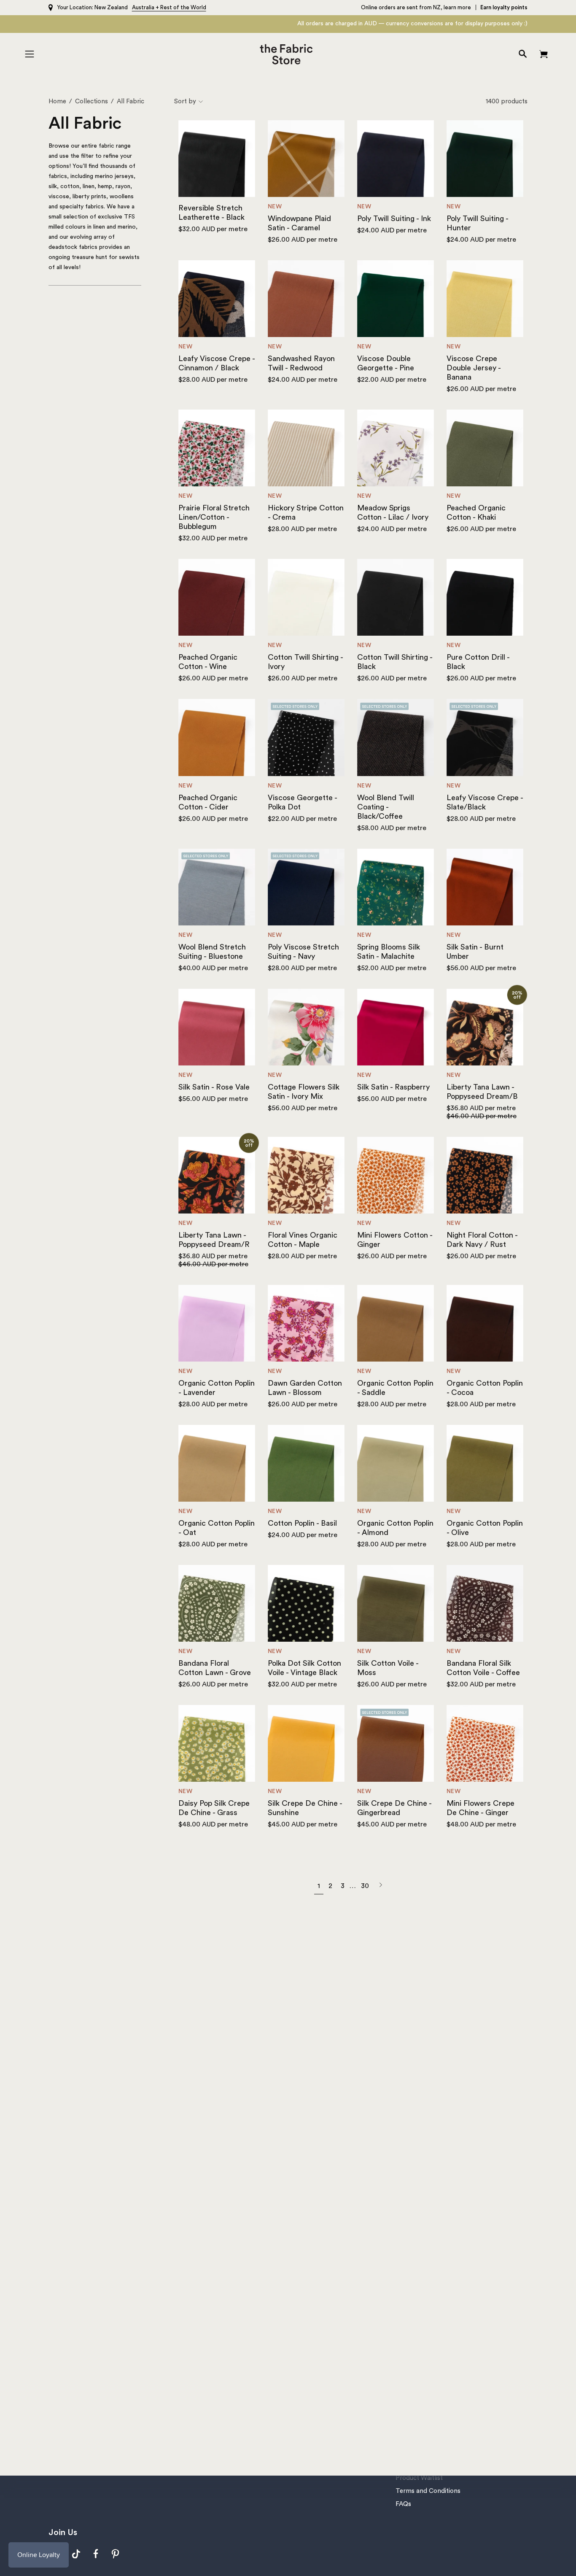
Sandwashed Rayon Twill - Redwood (301, 363)
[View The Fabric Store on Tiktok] (76, 2554)
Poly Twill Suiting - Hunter (477, 223)
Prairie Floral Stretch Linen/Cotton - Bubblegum (214, 517)
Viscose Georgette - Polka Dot (302, 802)
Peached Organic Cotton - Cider (208, 802)
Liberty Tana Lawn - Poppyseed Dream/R (214, 1240)
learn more (457, 7)
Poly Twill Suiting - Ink (394, 218)
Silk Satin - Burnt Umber (475, 952)
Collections (92, 101)
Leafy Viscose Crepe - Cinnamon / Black (217, 363)
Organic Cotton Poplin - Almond (395, 1528)
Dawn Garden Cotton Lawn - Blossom (305, 1388)
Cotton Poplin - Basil (302, 1523)
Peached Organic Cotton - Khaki (476, 513)
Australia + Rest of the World (169, 7)
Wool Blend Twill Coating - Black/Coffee (386, 807)
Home (57, 101)
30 (365, 1886)
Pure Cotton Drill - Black (478, 662)
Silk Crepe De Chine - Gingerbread (394, 1808)
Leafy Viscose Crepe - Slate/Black (485, 802)
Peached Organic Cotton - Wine (208, 662)
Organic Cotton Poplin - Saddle (395, 1388)
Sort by (185, 101)
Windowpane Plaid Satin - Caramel (299, 223)
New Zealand (111, 7)
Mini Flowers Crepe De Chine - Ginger (480, 1808)
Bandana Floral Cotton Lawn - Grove (215, 1668)
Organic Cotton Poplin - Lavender (217, 1388)
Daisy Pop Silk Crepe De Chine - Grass (214, 1808)
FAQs (403, 2504)
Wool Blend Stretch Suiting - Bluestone (212, 952)
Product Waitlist (419, 2478)
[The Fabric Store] (288, 54)
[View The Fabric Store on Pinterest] (116, 2554)
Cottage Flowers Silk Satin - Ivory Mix (304, 1092)
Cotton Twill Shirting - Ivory (305, 662)
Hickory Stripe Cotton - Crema (306, 513)
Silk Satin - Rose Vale (214, 1087)
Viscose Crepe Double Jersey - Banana (474, 368)
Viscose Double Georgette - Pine (386, 363)
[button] (523, 54)
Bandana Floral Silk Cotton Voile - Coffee (483, 1668)
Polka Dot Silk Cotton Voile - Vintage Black (304, 1668)
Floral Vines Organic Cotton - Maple (303, 1240)
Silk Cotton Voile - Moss (388, 1668)
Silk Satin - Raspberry (393, 1087)
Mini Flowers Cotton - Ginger (395, 1240)
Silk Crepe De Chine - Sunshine (305, 1808)
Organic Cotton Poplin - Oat (217, 1528)
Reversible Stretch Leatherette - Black (211, 213)
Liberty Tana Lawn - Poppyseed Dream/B (482, 1092)
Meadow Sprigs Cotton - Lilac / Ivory (393, 513)
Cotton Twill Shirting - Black (395, 662)
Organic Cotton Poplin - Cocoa (485, 1388)
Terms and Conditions (428, 2491)
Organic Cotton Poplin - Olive (485, 1528)
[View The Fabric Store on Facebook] (96, 2554)
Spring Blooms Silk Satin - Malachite (389, 952)
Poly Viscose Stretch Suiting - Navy (303, 952)
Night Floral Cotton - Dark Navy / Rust (482, 1240)
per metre (213, 229)
